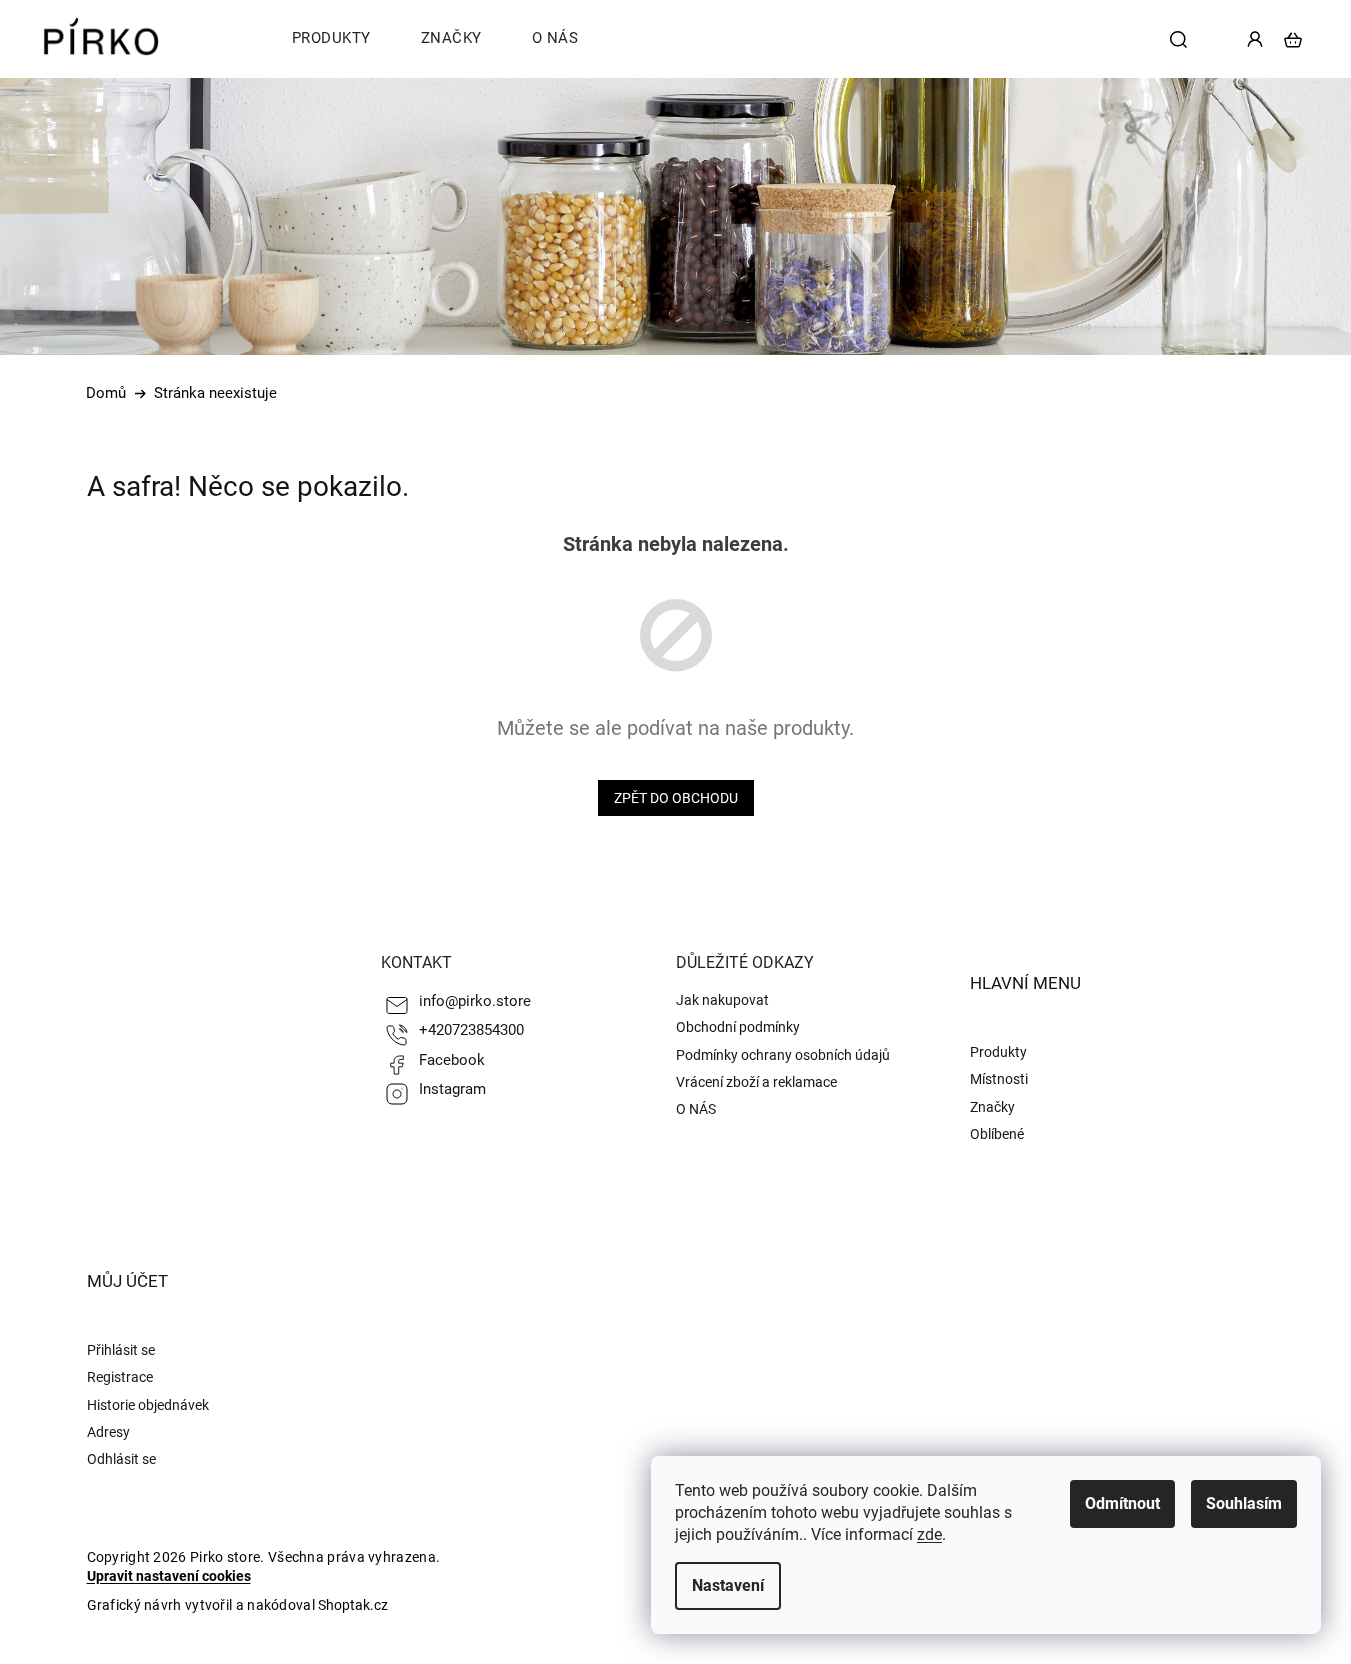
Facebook (452, 1060)
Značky (992, 1107)
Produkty (998, 1052)
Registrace (120, 1377)
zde (929, 1534)
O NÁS (696, 1109)
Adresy (108, 1432)
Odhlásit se (121, 1459)
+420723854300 (471, 1030)
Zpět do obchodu (676, 798)
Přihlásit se (121, 1350)
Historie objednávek (148, 1405)
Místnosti (999, 1079)
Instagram (452, 1089)
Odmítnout (1122, 1503)
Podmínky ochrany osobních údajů (783, 1055)
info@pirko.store (475, 1001)
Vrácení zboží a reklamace (756, 1082)
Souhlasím (1244, 1503)
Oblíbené (997, 1134)
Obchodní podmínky (738, 1027)
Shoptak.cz (353, 1605)
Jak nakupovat (722, 1000)
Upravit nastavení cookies (169, 1576)
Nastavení (728, 1585)
